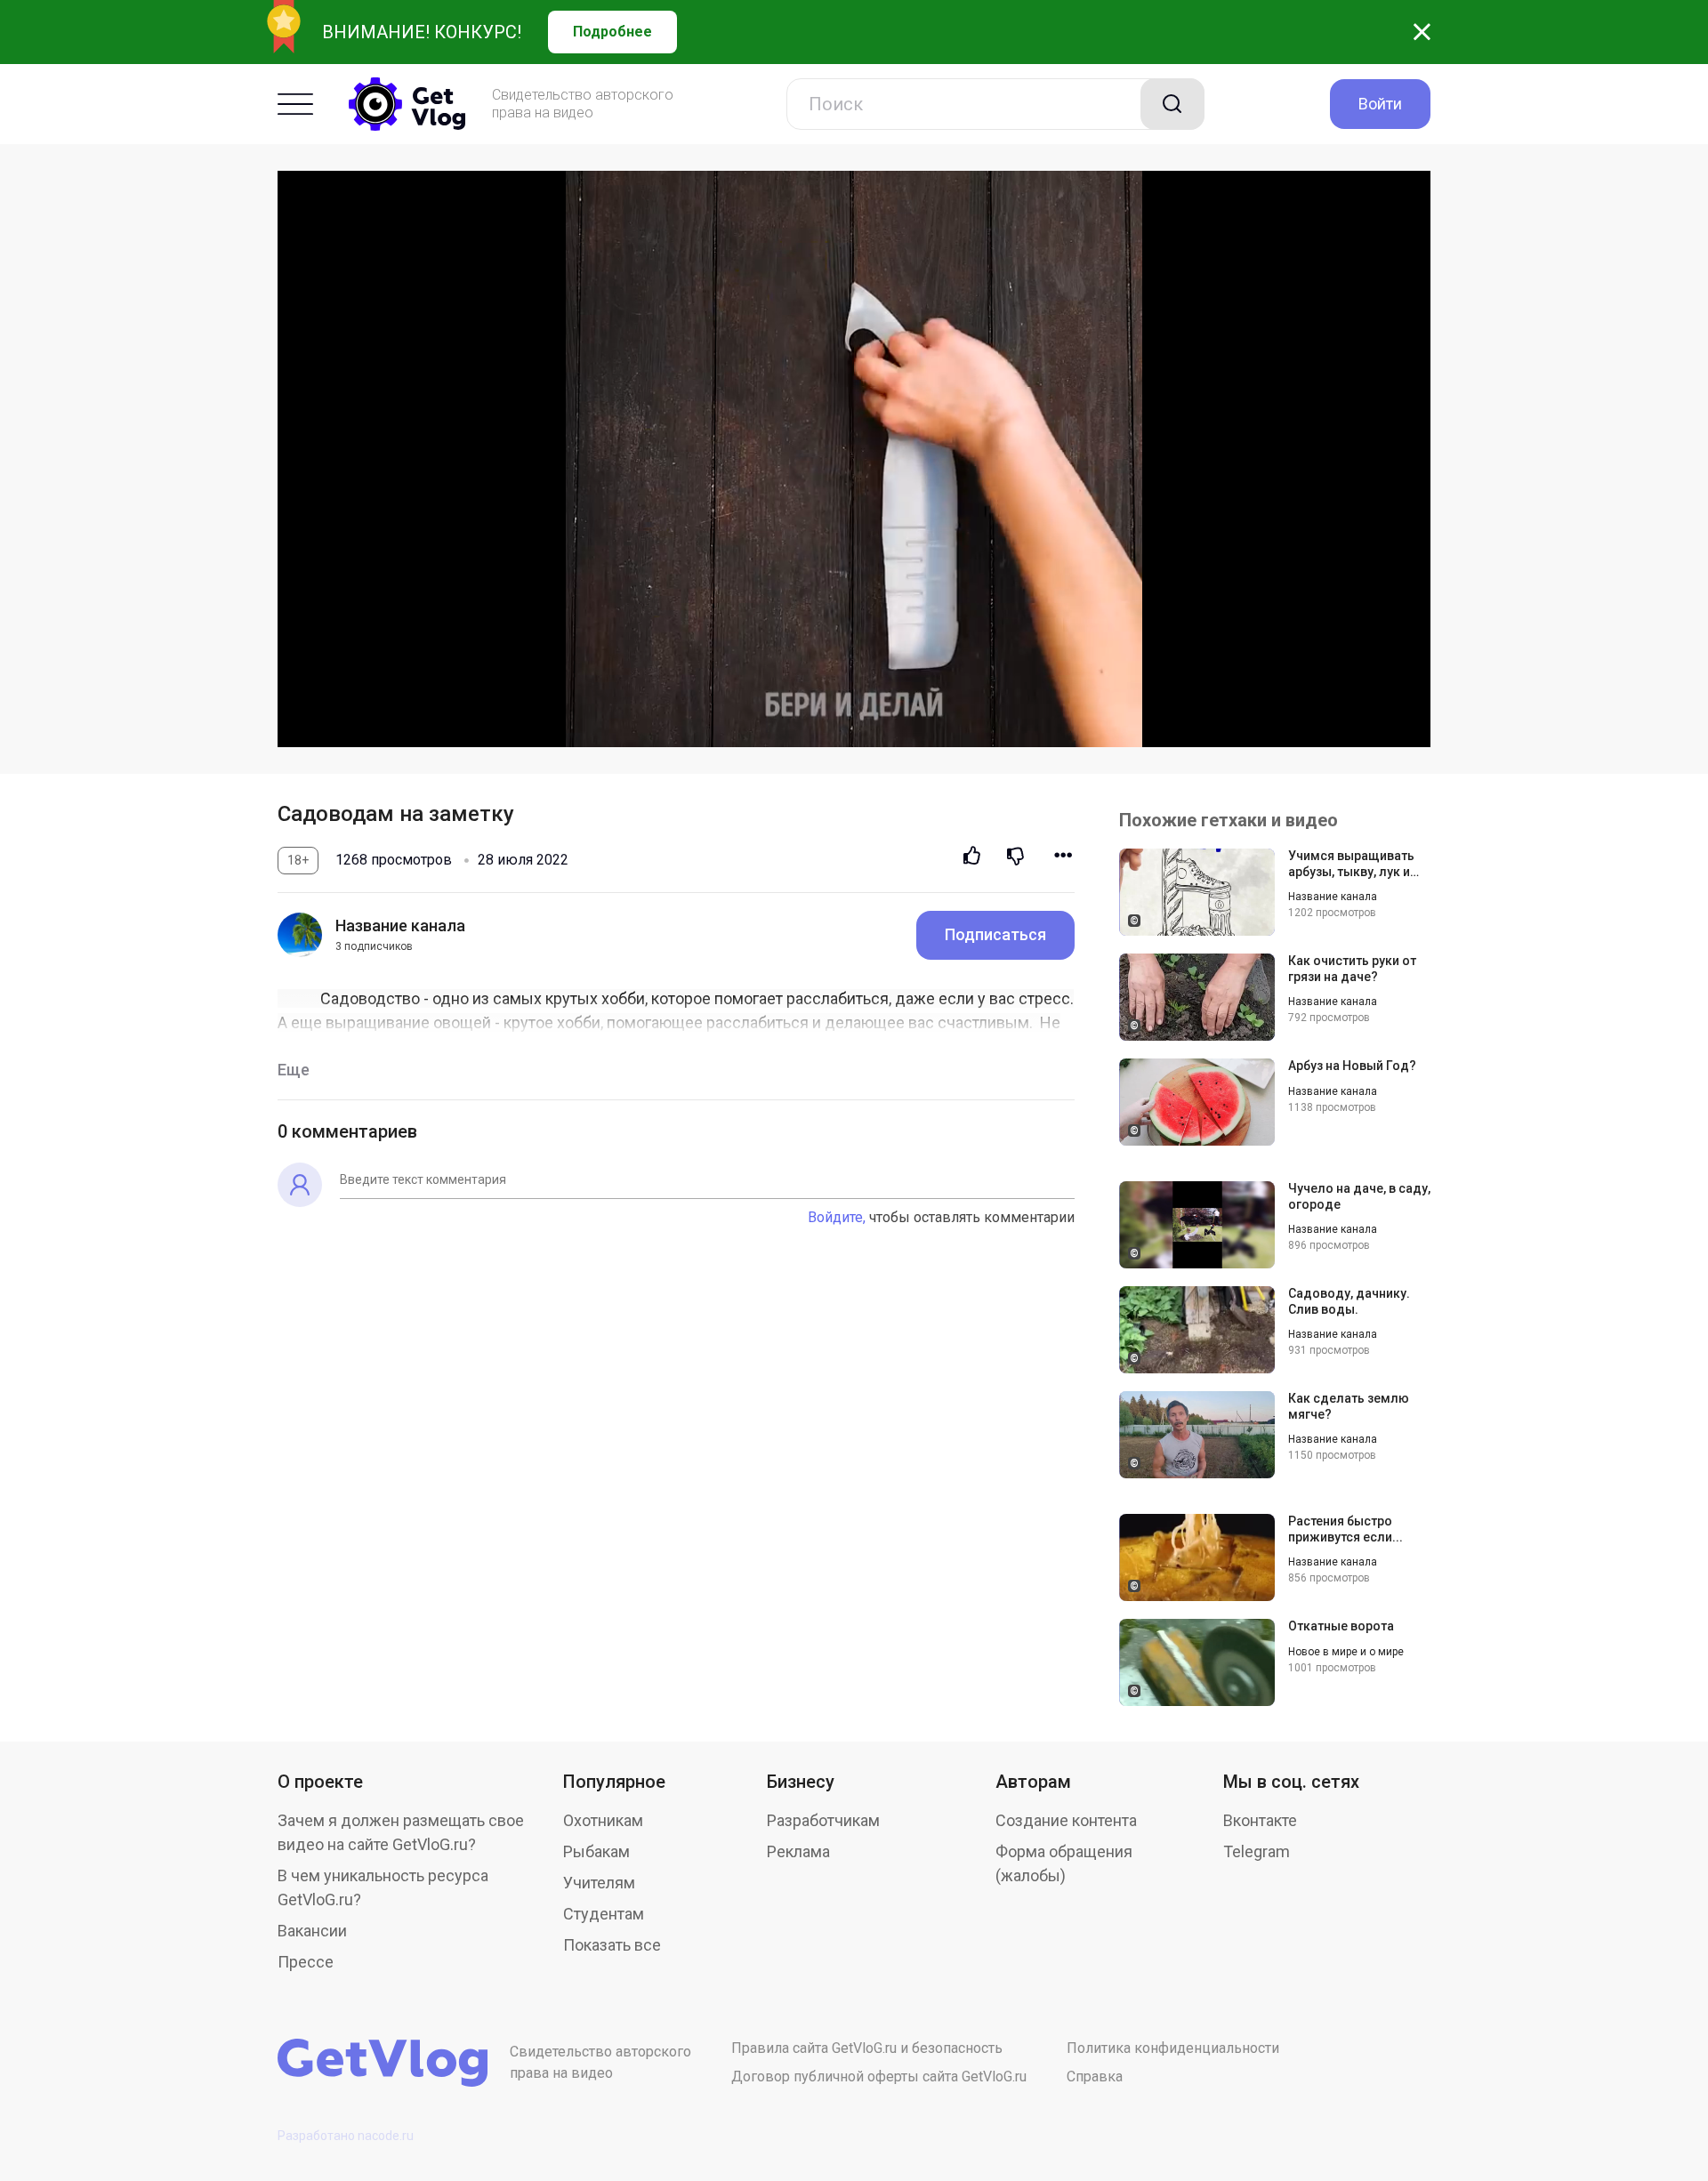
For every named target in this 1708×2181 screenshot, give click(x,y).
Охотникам (603, 1820)
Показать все (612, 1945)
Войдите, (837, 1217)
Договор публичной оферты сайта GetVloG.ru (879, 2076)
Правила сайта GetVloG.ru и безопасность (867, 2048)
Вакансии (312, 1931)
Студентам (604, 1914)
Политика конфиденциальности (1173, 2048)
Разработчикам (823, 1820)
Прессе (306, 1962)
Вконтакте (1260, 1820)
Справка (1095, 2076)
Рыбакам (596, 1851)
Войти (1380, 104)
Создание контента (1066, 1820)
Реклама (798, 1851)
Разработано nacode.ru (346, 2136)
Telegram (1257, 1851)
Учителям (599, 1883)
